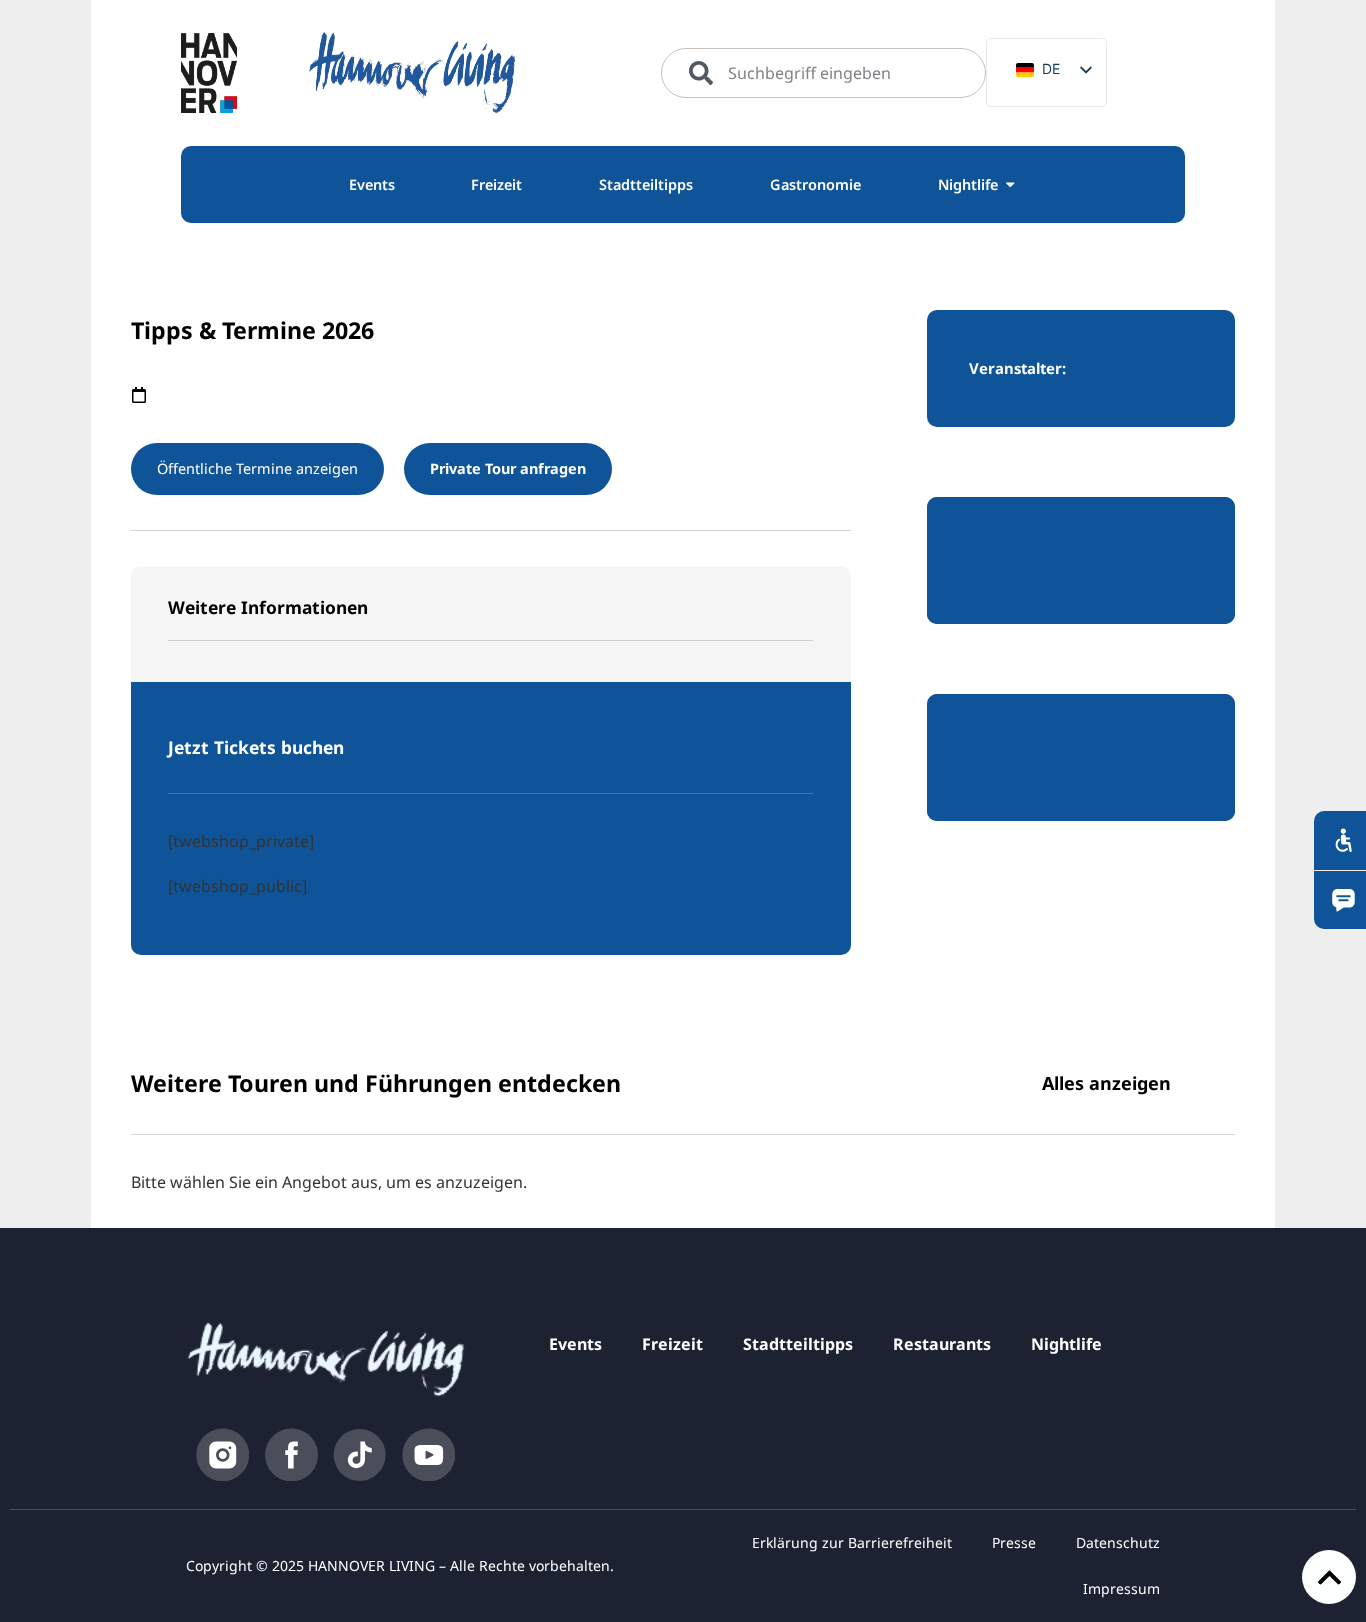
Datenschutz (1118, 1542)
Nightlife (1066, 1344)
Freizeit (672, 1344)
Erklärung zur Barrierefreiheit (852, 1542)
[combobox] (823, 73)
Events (575, 1344)
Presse (1014, 1542)
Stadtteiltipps (798, 1344)
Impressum (1121, 1588)
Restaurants (942, 1344)
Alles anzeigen (1106, 1083)
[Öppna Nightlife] (1010, 184)
